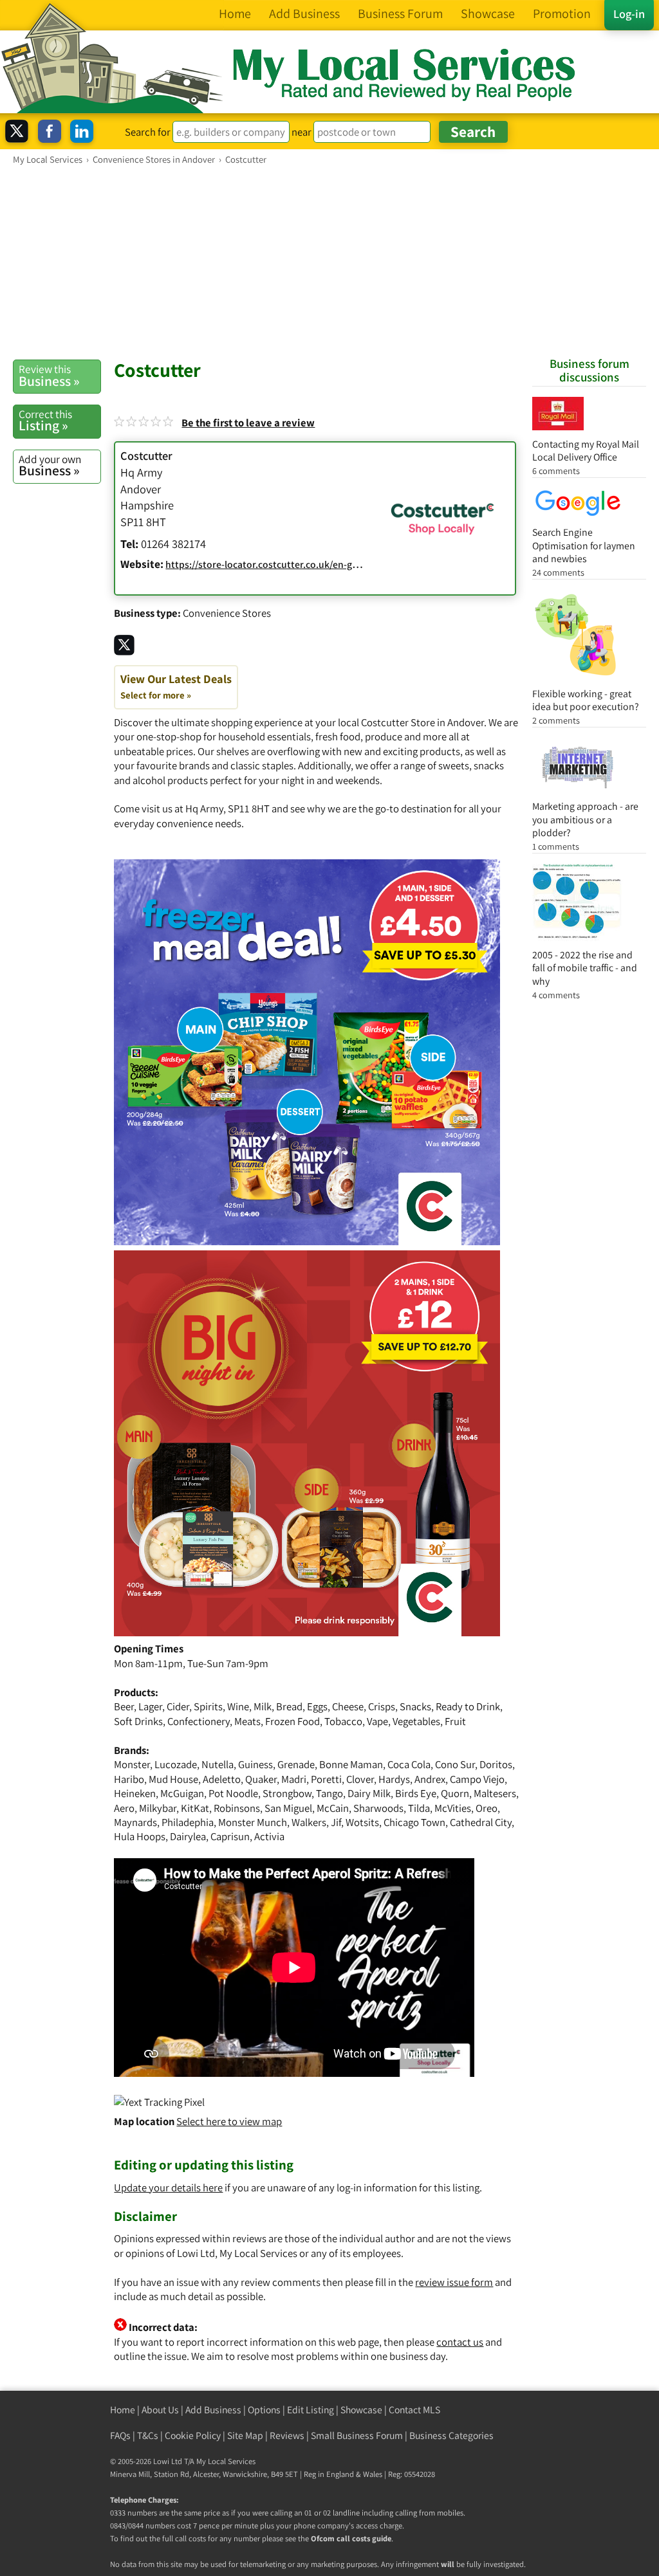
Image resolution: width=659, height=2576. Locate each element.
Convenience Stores (227, 613)
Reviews (287, 2435)
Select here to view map (229, 2121)
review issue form (454, 2282)
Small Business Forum (357, 2435)
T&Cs (148, 2435)
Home (123, 2410)
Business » (49, 376)
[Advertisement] (329, 262)
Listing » (45, 421)
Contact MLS (414, 2410)
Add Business (213, 2410)
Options (264, 2410)
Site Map (245, 2435)
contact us (460, 2342)
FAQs (120, 2435)
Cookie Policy (193, 2435)
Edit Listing (311, 2410)
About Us (160, 2410)
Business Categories (451, 2435)
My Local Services (226, 2461)
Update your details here (168, 2188)
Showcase (361, 2410)
